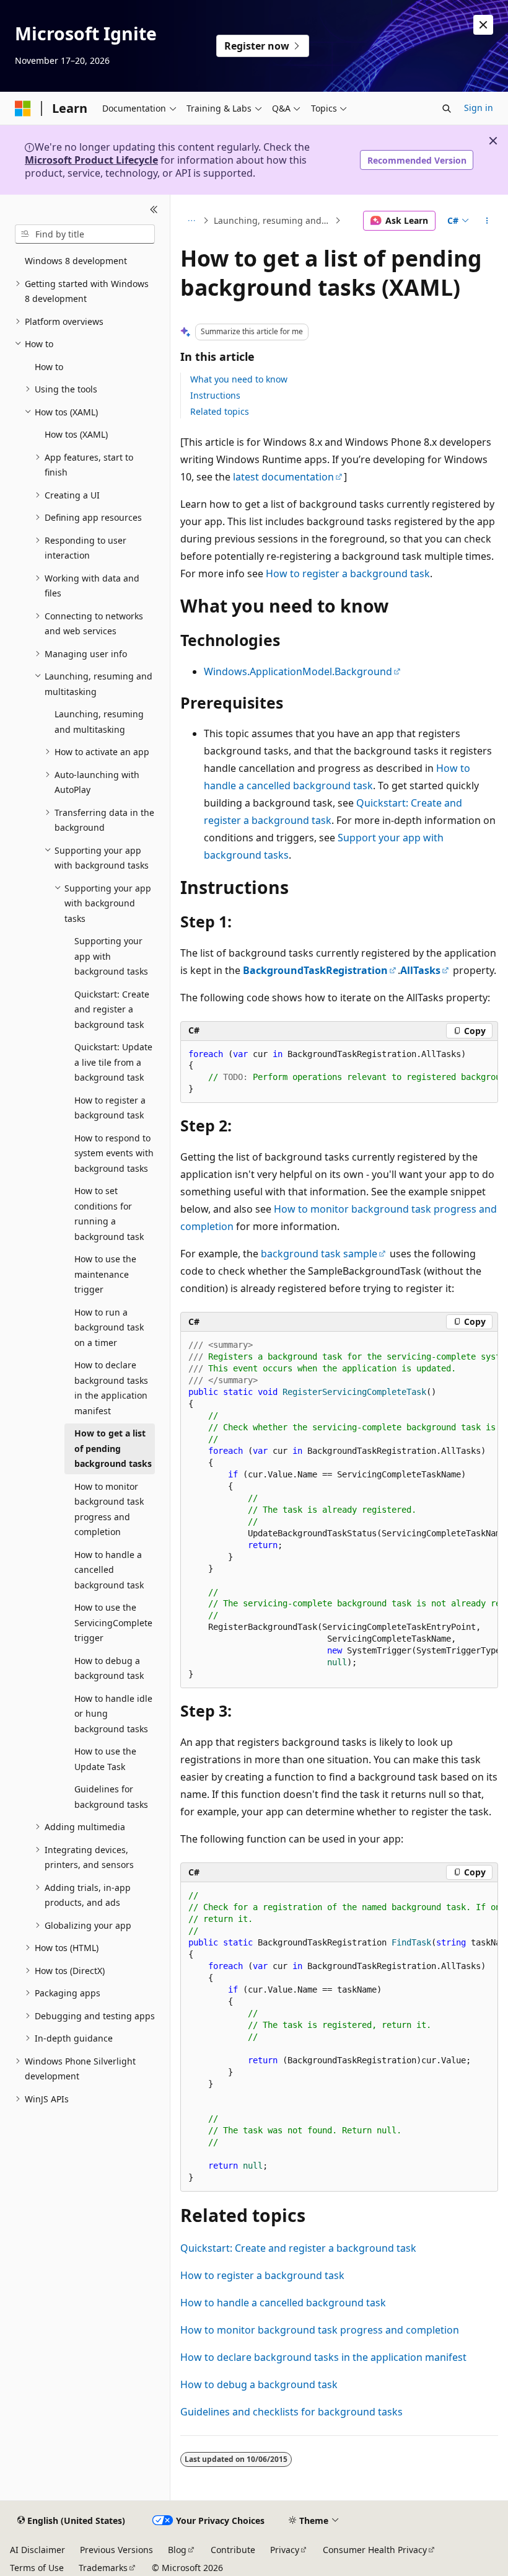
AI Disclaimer (37, 2550)
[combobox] (85, 234)
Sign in (479, 108)
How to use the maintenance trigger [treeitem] (105, 1274)
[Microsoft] (23, 108)
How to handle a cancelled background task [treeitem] (109, 1570)
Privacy (285, 2550)
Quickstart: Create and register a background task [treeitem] (112, 1009)
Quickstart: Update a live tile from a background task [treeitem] (113, 1062)
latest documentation (283, 477)
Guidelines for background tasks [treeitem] (111, 1797)
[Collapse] (154, 210)
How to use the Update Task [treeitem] (105, 1759)
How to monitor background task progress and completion (320, 2330)
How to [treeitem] (49, 367)
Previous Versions (116, 2550)
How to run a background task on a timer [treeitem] (109, 1327)
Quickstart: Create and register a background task (298, 2248)
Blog (177, 2550)
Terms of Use (37, 2568)
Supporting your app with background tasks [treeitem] (111, 956)
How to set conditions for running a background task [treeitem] (109, 1214)
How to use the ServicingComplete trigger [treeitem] (113, 1622)
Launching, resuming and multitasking (273, 220)
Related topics (220, 411)
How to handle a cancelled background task (283, 2303)
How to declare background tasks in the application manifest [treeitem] (111, 1388)
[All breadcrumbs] (191, 221)
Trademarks (103, 2568)
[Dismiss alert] (483, 25)
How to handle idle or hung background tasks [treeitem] (113, 1714)
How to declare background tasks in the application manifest (323, 2357)
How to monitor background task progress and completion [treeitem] (109, 1509)
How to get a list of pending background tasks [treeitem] (113, 1448)
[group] (339, 1072)
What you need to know (239, 379)
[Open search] (447, 108)
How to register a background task (348, 573)
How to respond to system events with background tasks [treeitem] (114, 1153)
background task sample (319, 1254)
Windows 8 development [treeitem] (76, 261)
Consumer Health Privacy (375, 2550)
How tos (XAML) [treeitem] (76, 434)
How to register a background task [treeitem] (110, 1108)
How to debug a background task (259, 2384)
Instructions (215, 395)
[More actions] (487, 221)
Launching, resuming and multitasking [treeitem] (99, 722)
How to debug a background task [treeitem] (109, 1668)
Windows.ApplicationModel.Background (298, 671)
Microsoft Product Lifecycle (91, 160)
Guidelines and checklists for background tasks (291, 2412)
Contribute (233, 2550)
